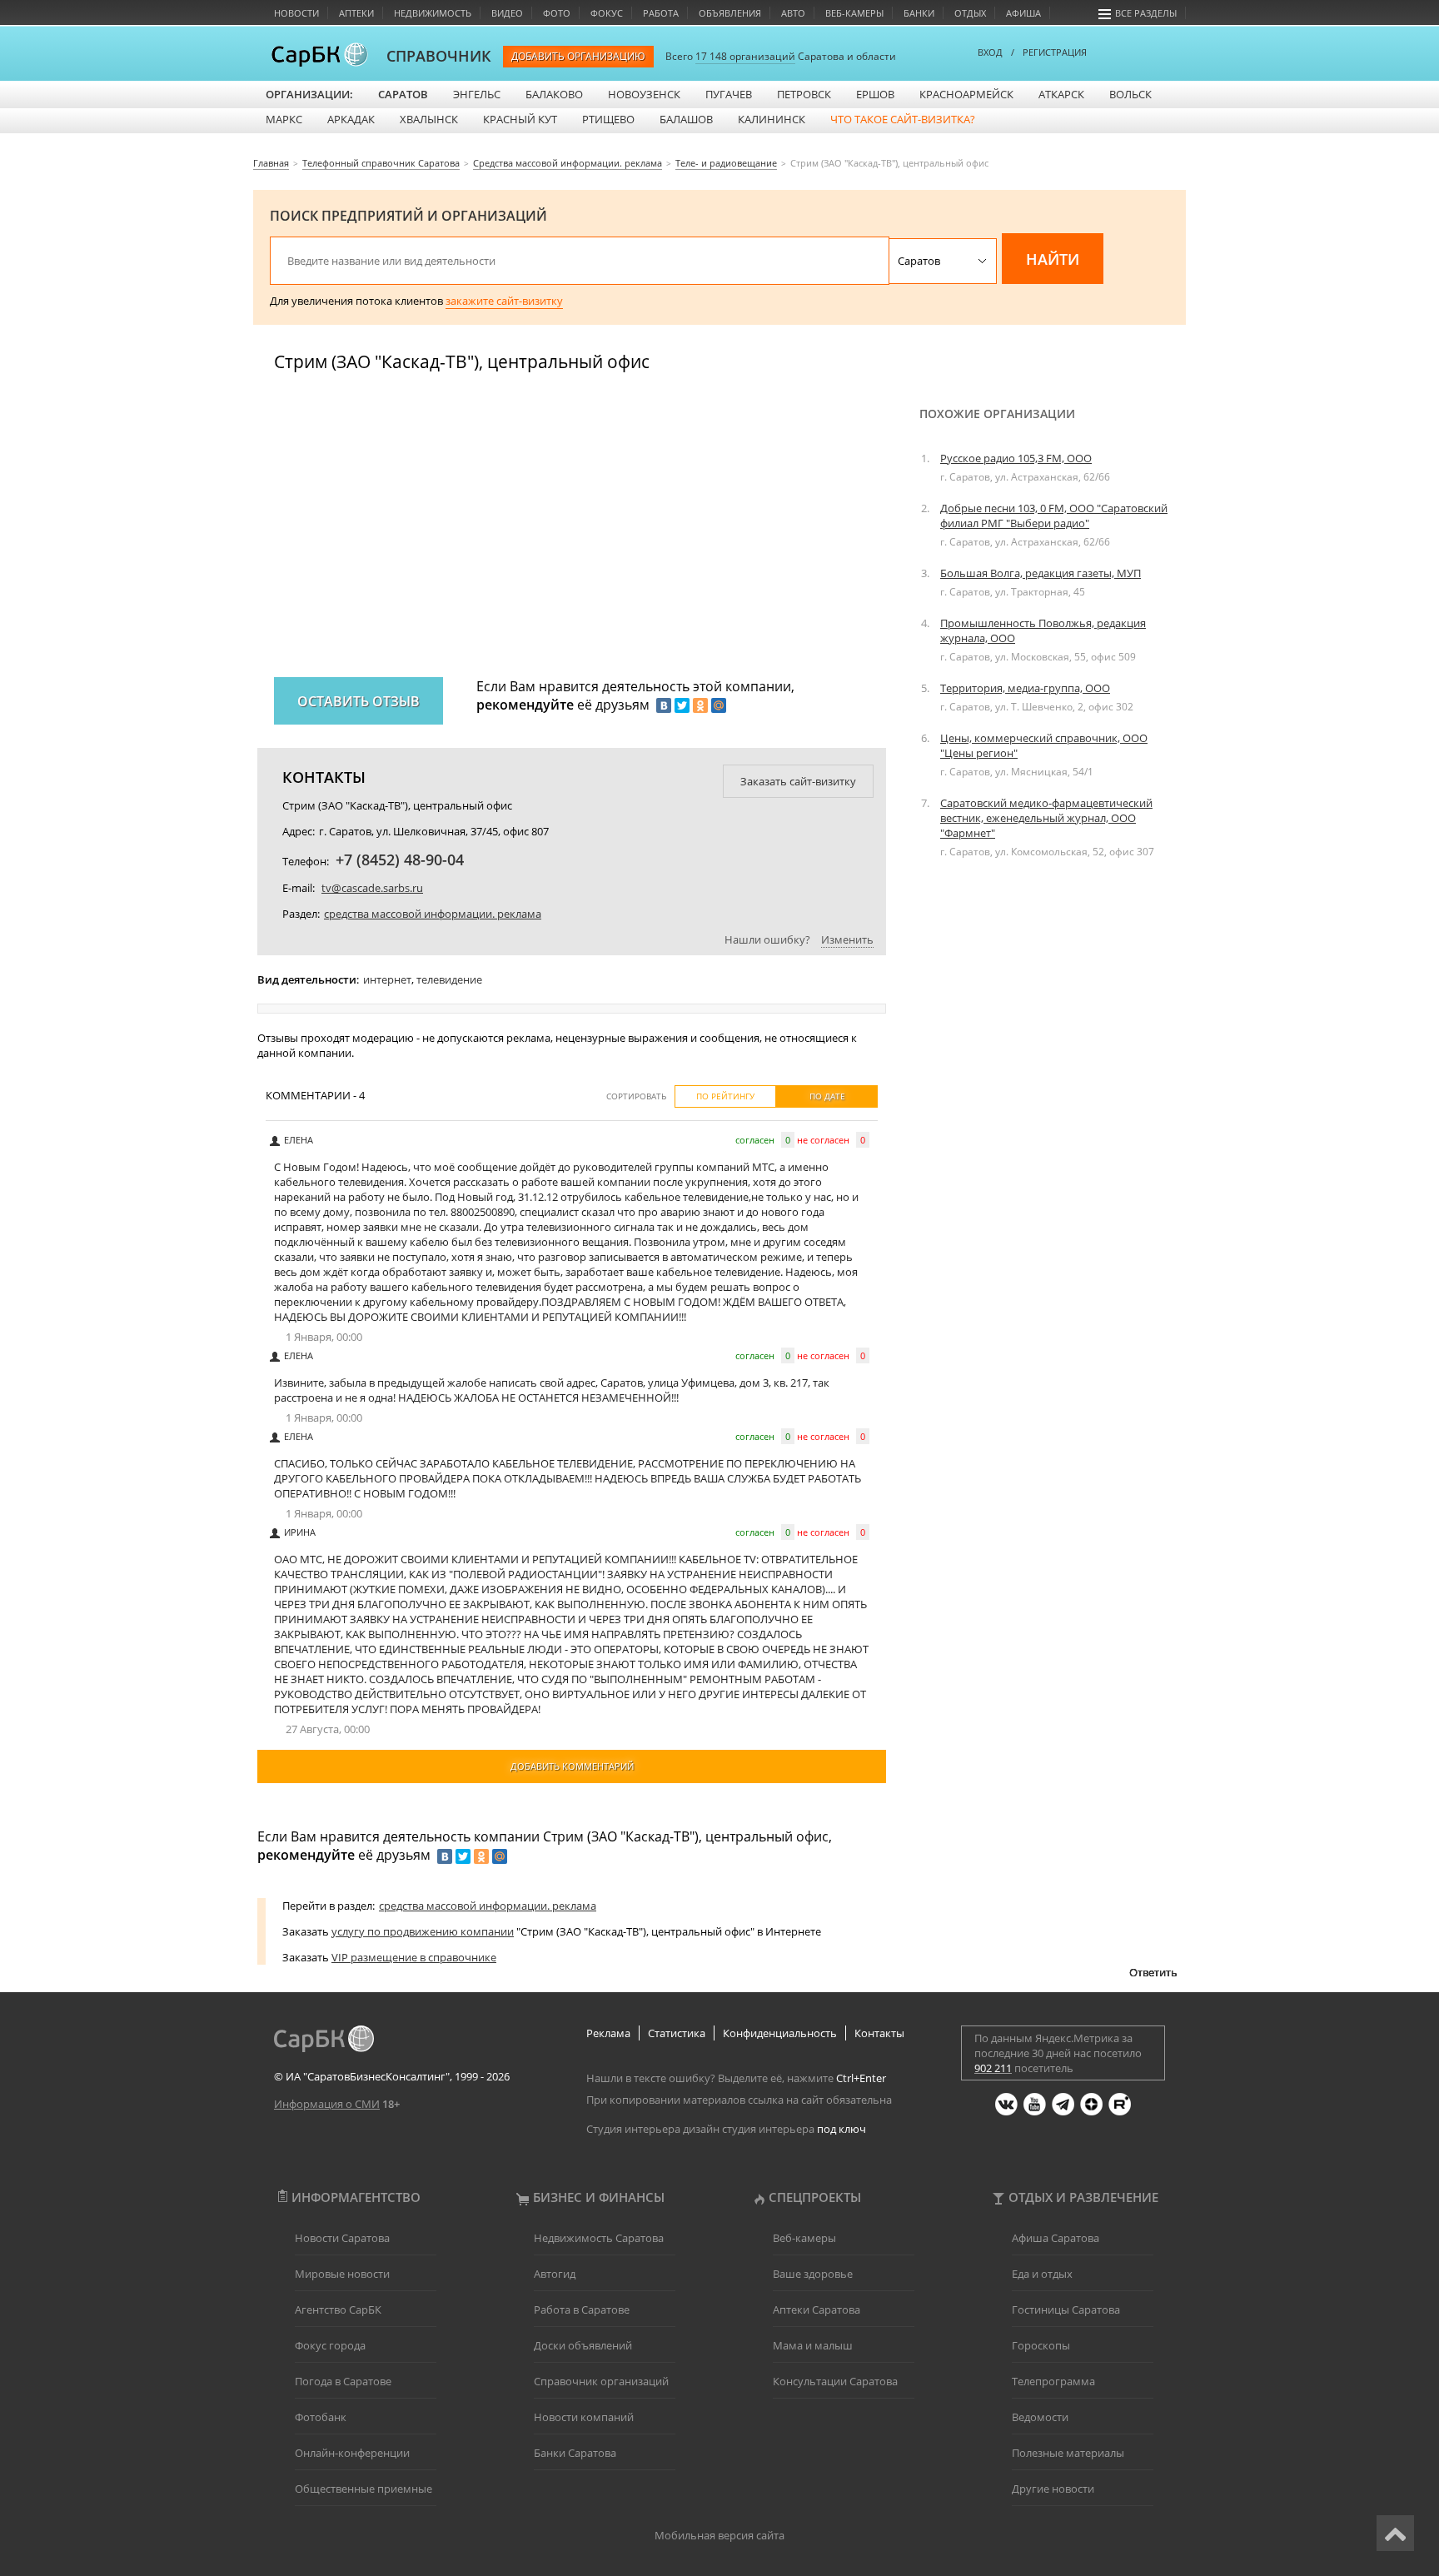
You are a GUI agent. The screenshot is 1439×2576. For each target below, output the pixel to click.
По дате (827, 1096)
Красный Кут (520, 119)
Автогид (555, 2274)
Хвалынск (429, 119)
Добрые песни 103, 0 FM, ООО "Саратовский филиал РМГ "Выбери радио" (1054, 516)
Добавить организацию (578, 56)
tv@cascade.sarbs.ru (372, 888)
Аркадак (351, 119)
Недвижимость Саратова (599, 2238)
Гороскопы (1041, 2345)
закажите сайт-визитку (504, 301)
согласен (755, 1140)
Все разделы (1146, 13)
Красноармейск (966, 94)
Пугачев (729, 94)
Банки (919, 13)
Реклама (608, 2033)
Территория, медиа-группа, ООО (1025, 688)
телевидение (449, 979)
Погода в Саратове (343, 2381)
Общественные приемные (363, 2489)
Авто (793, 13)
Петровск (804, 94)
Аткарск (1061, 94)
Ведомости (1040, 2417)
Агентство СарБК (338, 2309)
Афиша (1023, 13)
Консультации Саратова (835, 2381)
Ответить (1153, 1972)
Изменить (847, 939)
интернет (387, 979)
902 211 (993, 2068)
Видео (507, 13)
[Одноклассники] (700, 705)
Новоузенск (644, 94)
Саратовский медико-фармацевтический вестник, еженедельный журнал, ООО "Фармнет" (1046, 818)
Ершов (875, 94)
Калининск (772, 119)
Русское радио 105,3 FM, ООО (1016, 458)
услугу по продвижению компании (423, 1931)
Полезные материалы (1068, 2453)
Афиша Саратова (1056, 2238)
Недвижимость (433, 13)
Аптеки (356, 13)
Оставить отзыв (359, 701)
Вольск (1130, 94)
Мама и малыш (813, 2345)
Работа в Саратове (582, 2309)
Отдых (970, 13)
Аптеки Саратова (817, 2309)
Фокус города (330, 2345)
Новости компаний (584, 2417)
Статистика (677, 2033)
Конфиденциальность (780, 2033)
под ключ (841, 2129)
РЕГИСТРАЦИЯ (1055, 52)
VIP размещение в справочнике (414, 1957)
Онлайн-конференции (352, 2453)
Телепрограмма (1053, 2381)
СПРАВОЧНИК (439, 56)
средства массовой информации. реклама (433, 914)
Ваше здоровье (813, 2274)
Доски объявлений (583, 2345)
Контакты (879, 2033)
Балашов (686, 119)
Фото (557, 13)
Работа (661, 13)
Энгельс (477, 94)
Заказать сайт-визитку (798, 781)
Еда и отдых (1042, 2274)
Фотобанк (321, 2417)
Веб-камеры (854, 13)
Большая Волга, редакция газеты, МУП (1041, 573)
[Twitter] (682, 705)
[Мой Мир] (719, 705)
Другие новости (1053, 2489)
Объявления (730, 13)
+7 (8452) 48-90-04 (400, 859)
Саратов (403, 94)
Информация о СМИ (327, 2104)
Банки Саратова (575, 2453)
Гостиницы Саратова (1066, 2309)
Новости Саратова (342, 2238)
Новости (296, 13)
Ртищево (608, 119)
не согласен (823, 1140)
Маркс (284, 119)
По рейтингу (725, 1096)
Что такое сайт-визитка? (903, 119)
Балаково (554, 94)
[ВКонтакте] (664, 705)
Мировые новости (342, 2274)
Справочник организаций (601, 2381)
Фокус (607, 13)
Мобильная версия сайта (719, 2535)
